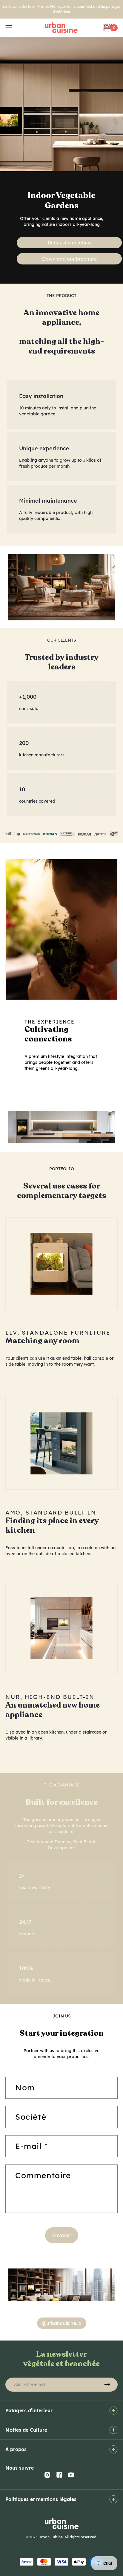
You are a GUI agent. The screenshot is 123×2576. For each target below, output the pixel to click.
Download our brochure (69, 259)
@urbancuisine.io (62, 2323)
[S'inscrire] (107, 2385)
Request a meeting (69, 243)
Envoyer (62, 2235)
